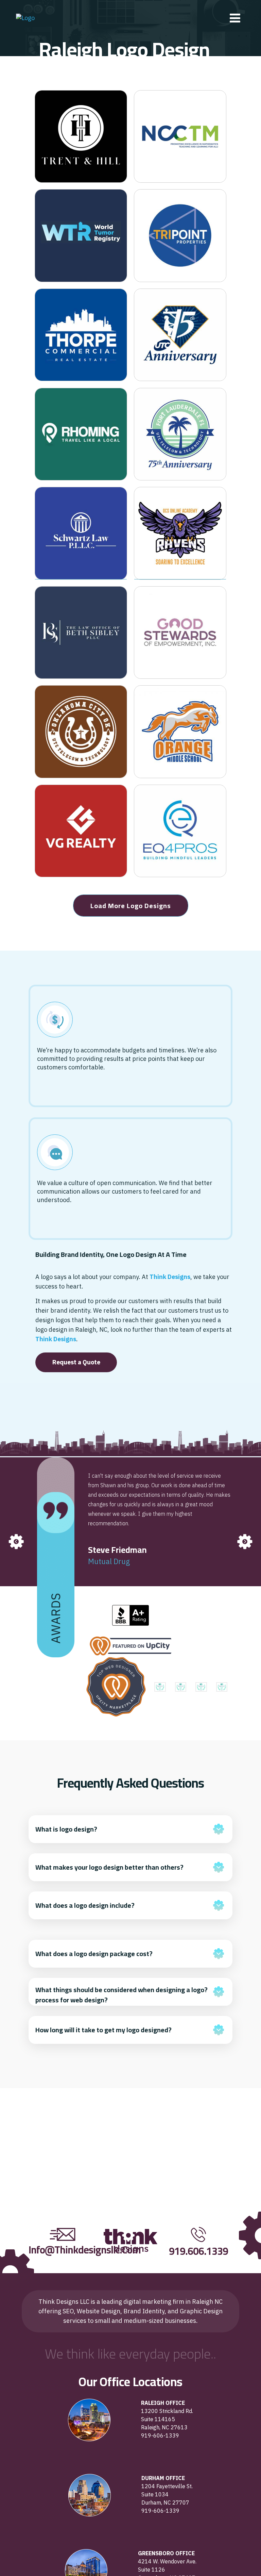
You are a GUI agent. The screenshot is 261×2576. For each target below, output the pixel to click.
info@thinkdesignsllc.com (85, 2250)
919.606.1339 (198, 2251)
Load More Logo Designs (131, 906)
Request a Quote (76, 1362)
